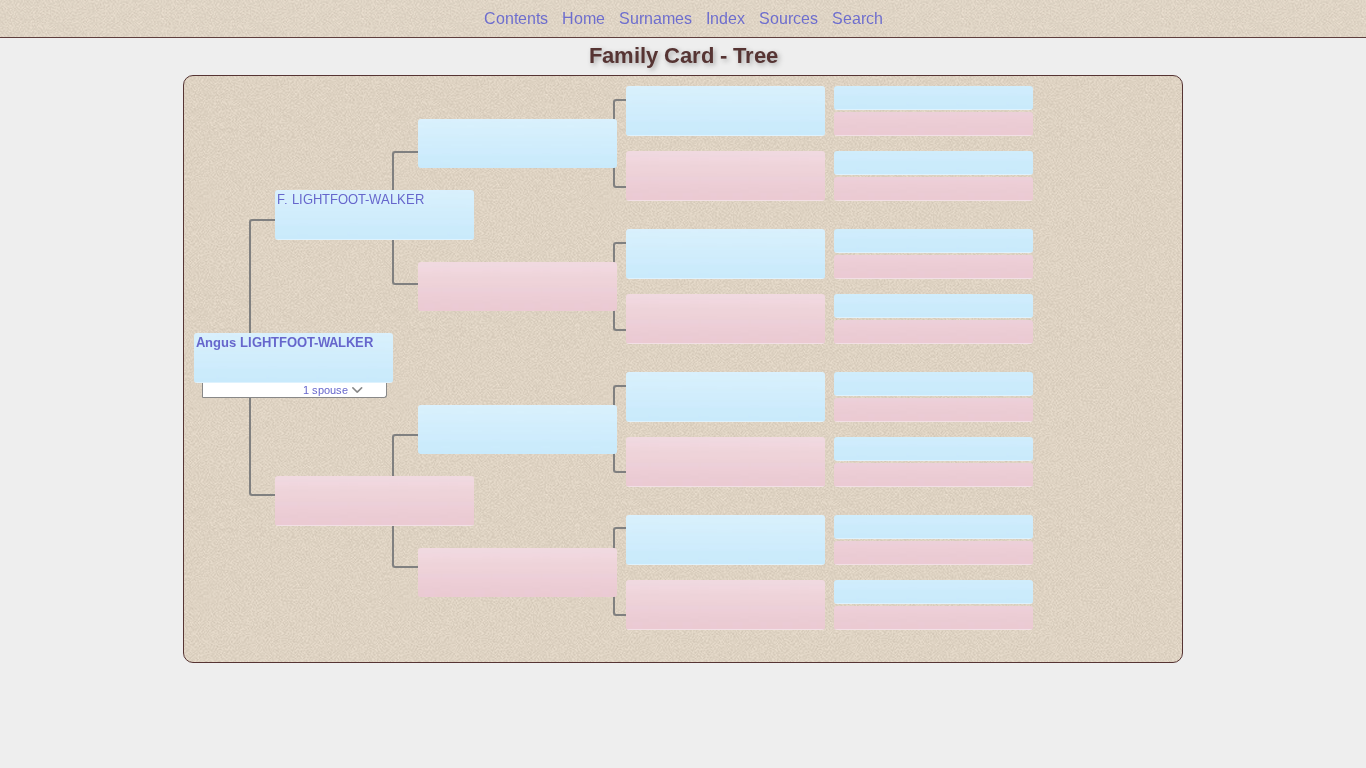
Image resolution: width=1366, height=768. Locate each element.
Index (725, 18)
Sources (788, 18)
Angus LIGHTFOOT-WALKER (284, 342)
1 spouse (327, 390)
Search (857, 18)
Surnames (655, 18)
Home (583, 18)
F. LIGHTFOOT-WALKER (350, 199)
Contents (516, 18)
